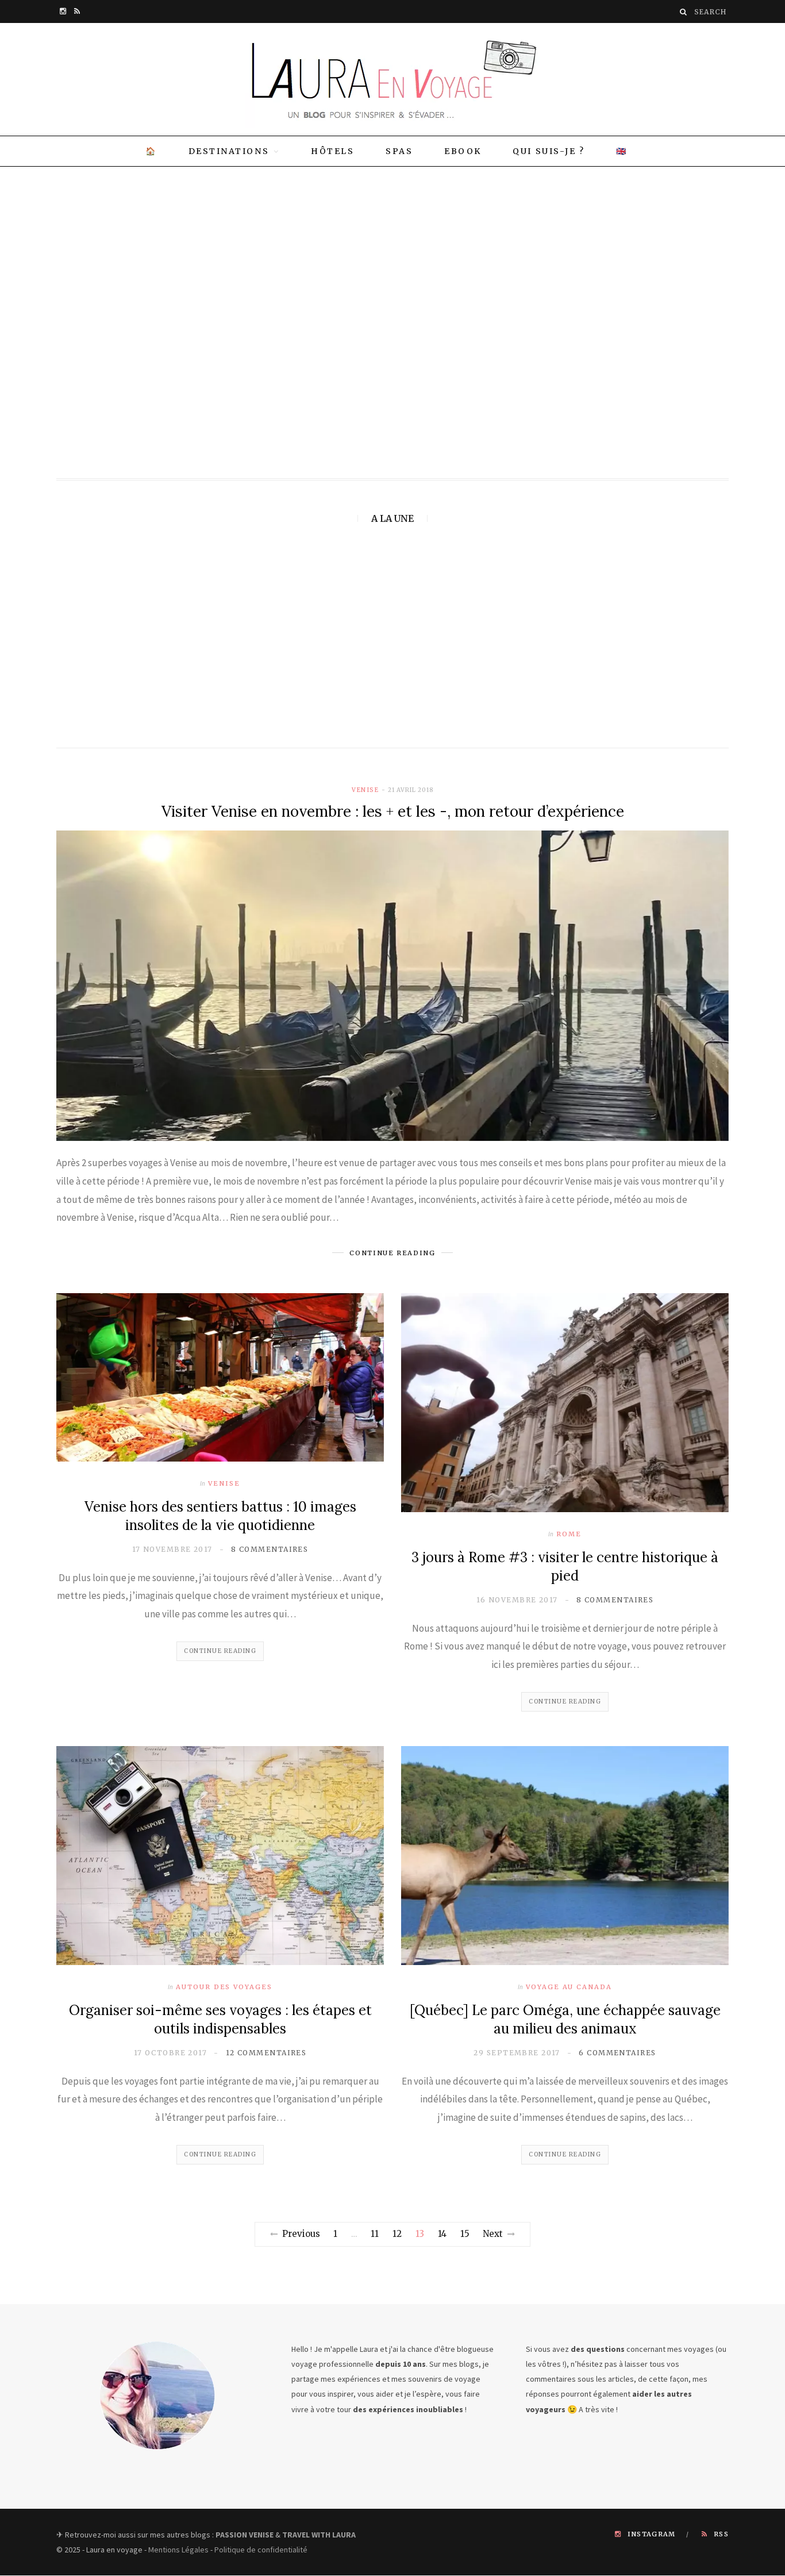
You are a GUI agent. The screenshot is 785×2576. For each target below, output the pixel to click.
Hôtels (332, 151)
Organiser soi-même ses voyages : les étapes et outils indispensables (220, 2019)
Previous (301, 2234)
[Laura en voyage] (392, 79)
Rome (569, 1534)
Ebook (463, 151)
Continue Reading (220, 1651)
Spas (399, 151)
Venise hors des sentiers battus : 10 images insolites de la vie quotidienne (220, 1516)
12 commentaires (266, 2053)
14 (442, 2234)
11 (375, 2234)
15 (465, 2234)
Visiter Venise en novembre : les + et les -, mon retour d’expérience (393, 811)
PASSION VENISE (245, 2535)
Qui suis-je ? (549, 151)
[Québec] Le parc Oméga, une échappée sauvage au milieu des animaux (565, 2019)
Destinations (229, 151)
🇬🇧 (622, 151)
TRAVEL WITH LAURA (319, 2535)
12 (397, 2234)
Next (493, 2234)
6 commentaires (617, 2053)
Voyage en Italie (642, 211)
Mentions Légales (178, 2550)
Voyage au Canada (569, 1987)
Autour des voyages (224, 1987)
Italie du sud (306, 288)
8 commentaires (270, 1549)
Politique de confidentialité (261, 2550)
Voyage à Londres (642, 366)
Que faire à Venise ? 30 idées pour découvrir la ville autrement (214, 699)
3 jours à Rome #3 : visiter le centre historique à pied (565, 1566)
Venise (214, 683)
